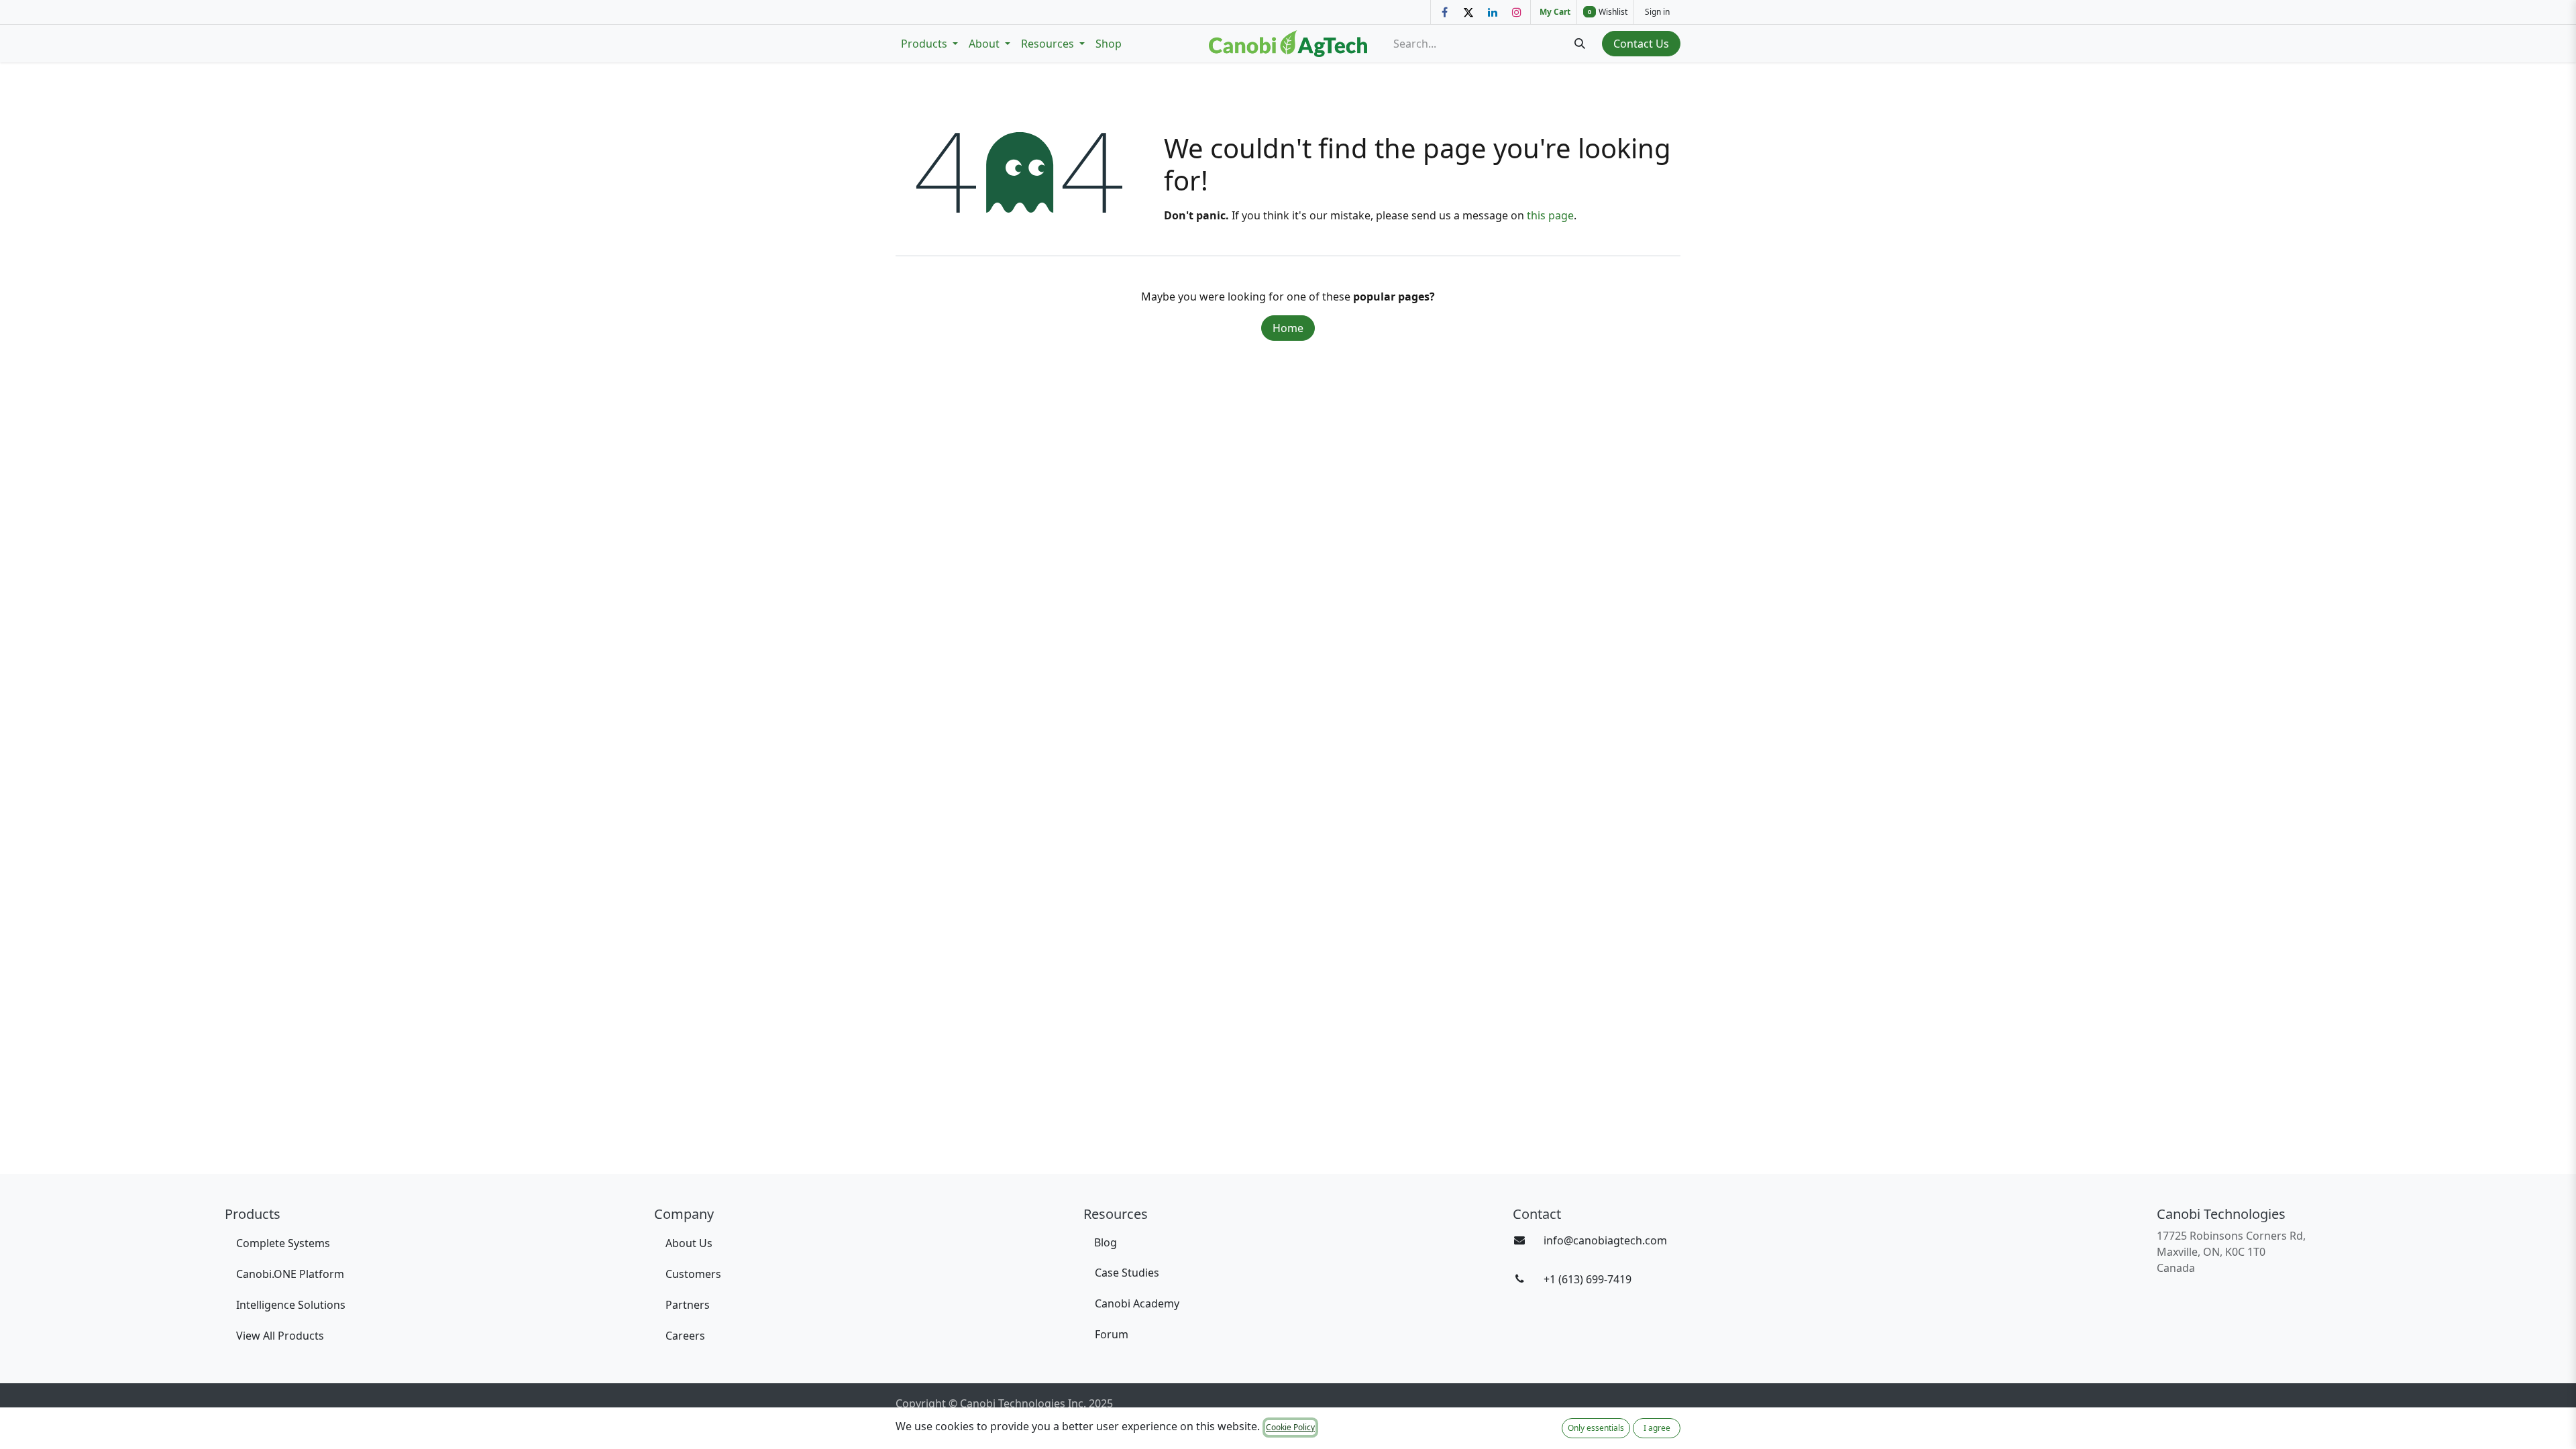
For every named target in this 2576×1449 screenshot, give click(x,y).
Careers (685, 1336)
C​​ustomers (693, 1274)
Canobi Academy (1137, 1303)
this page (1550, 215)
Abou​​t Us (689, 1243)
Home (1288, 328)
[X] (1468, 12)
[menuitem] (929, 44)
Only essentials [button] (1596, 1428)
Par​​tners (688, 1305)
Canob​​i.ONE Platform (291, 1274)
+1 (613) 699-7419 (1588, 1279)
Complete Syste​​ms (283, 1243)
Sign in (1657, 12)
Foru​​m (1112, 1334)
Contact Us (1641, 44)
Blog (1106, 1242)
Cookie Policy (1290, 1427)
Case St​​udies (1127, 1273)
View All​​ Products (280, 1336)
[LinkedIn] (1493, 12)
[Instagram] (1517, 12)
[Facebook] (1444, 12)
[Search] (1580, 44)
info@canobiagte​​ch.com (1605, 1240)
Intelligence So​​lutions (292, 1305)
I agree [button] (1657, 1428)
